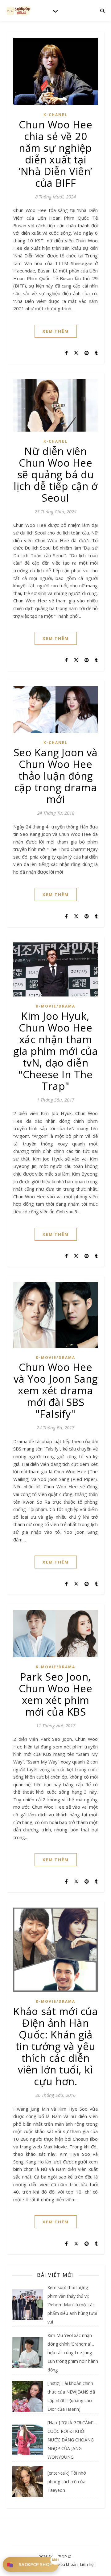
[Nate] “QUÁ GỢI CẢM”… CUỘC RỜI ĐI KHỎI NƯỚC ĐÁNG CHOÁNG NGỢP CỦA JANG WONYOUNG (72, 2440)
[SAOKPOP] (18, 11)
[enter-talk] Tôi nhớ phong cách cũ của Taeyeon (67, 2482)
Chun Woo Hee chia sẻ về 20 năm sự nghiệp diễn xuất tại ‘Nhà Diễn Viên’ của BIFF (55, 154)
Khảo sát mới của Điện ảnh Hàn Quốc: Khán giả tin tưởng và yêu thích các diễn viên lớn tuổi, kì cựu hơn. (55, 2046)
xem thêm (56, 331)
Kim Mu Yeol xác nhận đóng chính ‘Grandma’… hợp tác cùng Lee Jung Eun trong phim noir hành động (73, 2353)
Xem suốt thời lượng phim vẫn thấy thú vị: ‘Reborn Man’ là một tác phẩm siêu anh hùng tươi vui (72, 2305)
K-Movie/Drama (55, 1006)
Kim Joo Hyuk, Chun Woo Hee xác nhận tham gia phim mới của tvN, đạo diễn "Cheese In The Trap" (55, 1051)
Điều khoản (67, 2564)
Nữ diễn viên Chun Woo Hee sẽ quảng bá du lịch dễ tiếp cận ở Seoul (55, 474)
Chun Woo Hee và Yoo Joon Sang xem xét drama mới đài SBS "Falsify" (56, 1390)
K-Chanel (55, 115)
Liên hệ (87, 2564)
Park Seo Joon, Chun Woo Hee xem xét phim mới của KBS (55, 1694)
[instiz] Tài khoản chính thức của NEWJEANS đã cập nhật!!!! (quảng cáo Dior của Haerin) (71, 2396)
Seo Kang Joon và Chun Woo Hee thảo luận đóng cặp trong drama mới (56, 776)
